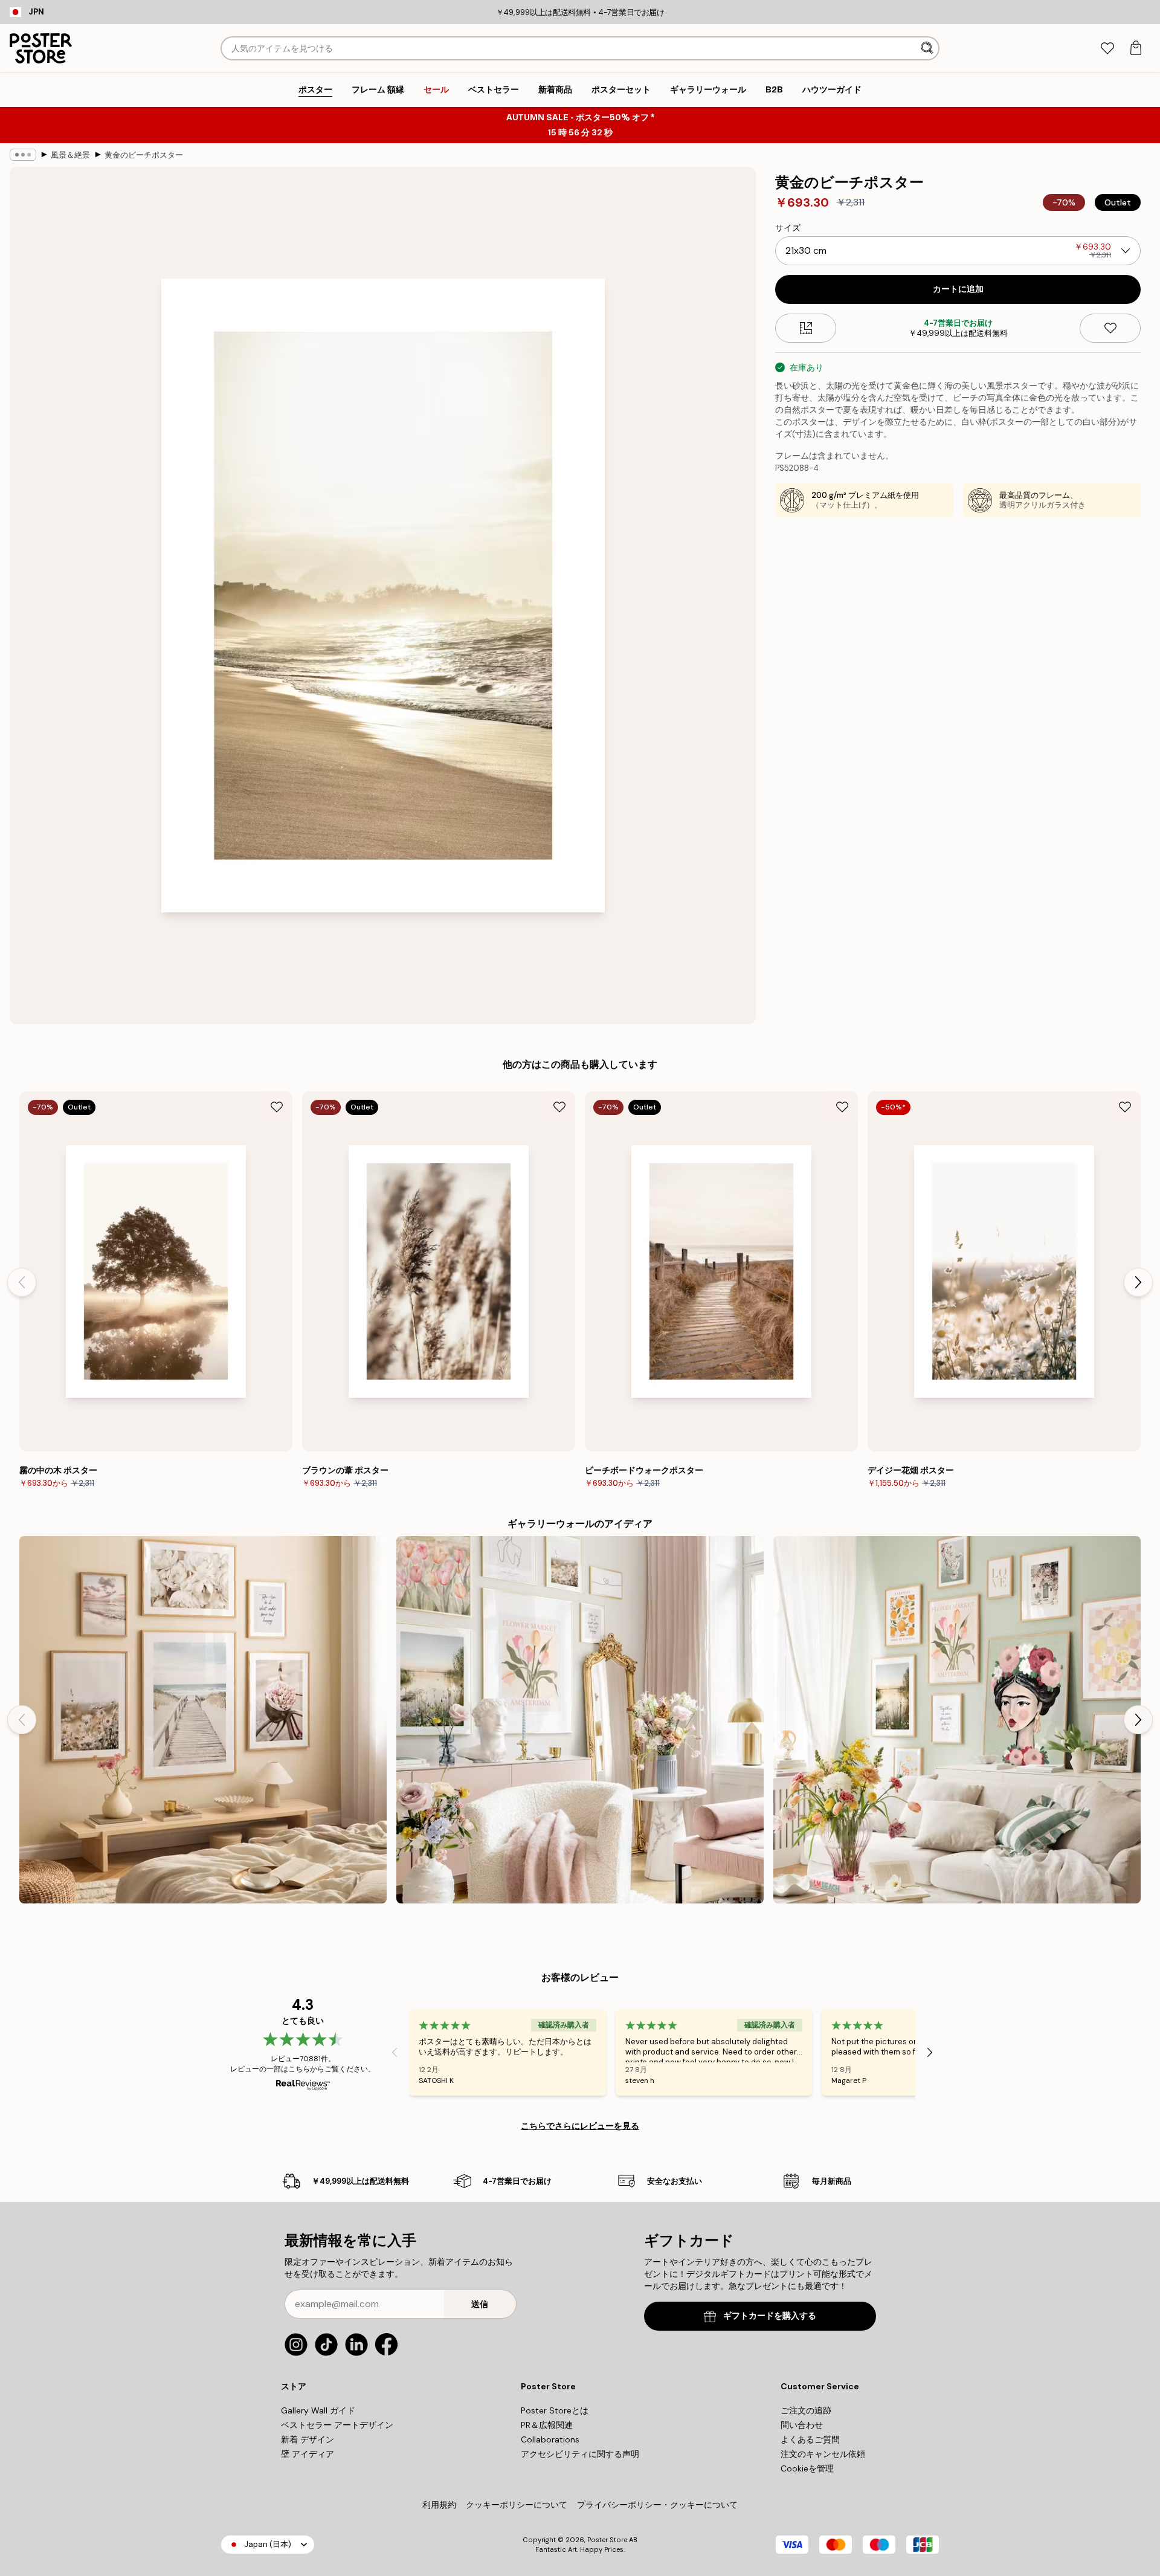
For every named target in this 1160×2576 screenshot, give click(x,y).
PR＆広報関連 (547, 2425)
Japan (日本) (268, 2544)
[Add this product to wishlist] (1110, 328)
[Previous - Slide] (22, 1282)
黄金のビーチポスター (144, 155)
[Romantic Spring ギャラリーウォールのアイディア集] (580, 1720)
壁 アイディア (308, 2454)
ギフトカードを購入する (770, 2316)
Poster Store (607, 2540)
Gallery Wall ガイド (318, 2410)
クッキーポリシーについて (517, 2505)
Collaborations (550, 2439)
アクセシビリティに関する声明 (580, 2454)
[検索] (928, 48)
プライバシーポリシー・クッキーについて (657, 2505)
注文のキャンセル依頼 (823, 2454)
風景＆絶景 (70, 155)
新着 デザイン (308, 2439)
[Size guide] (806, 328)
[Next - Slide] (1138, 1282)
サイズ (788, 228)
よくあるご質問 (810, 2439)
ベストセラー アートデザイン (337, 2425)
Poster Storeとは (555, 2410)
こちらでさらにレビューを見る (580, 2126)
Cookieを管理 (807, 2468)
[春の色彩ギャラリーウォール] (957, 1720)
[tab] (1107, 49)
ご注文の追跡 (806, 2410)
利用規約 (439, 2505)
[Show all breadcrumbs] (23, 155)
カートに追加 (958, 289)
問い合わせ (802, 2425)
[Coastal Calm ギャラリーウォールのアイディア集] (203, 1720)
